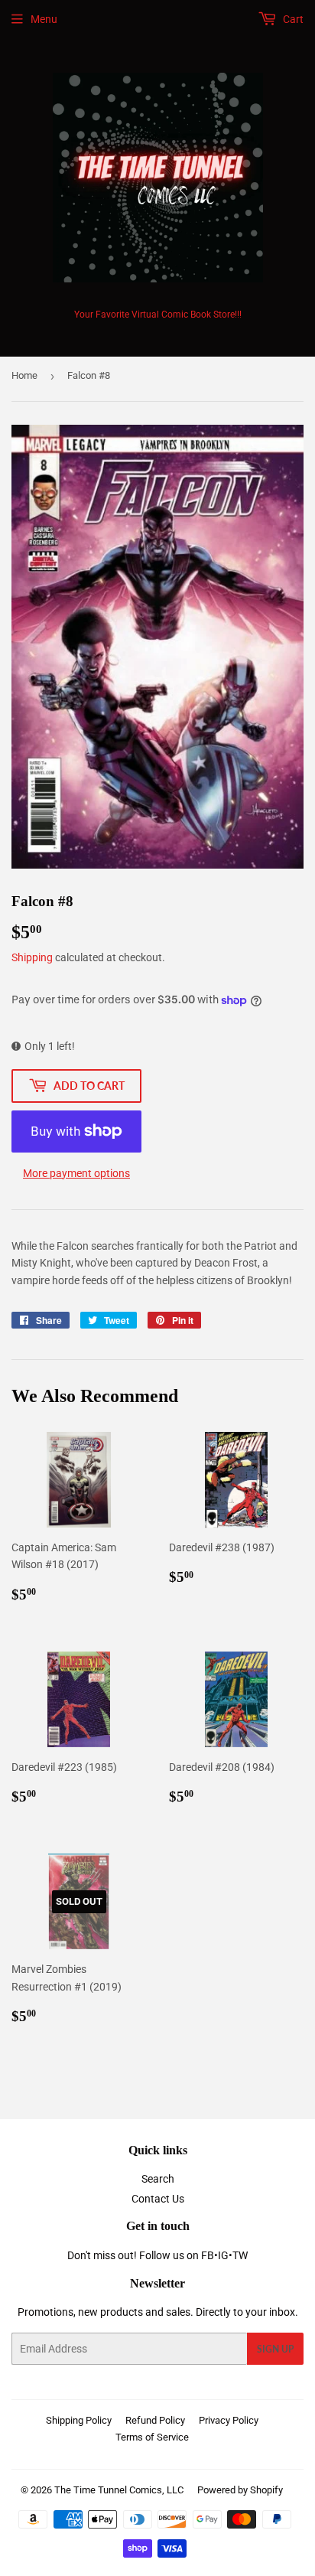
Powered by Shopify (240, 2490)
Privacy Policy (229, 2420)
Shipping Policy (79, 2420)
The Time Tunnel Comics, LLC (119, 2490)
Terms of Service (152, 2437)
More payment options (76, 1173)
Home (24, 375)
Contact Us (158, 2199)
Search (158, 2179)
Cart (292, 19)
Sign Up (275, 2349)
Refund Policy (155, 2420)
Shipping (32, 957)
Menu (44, 19)
